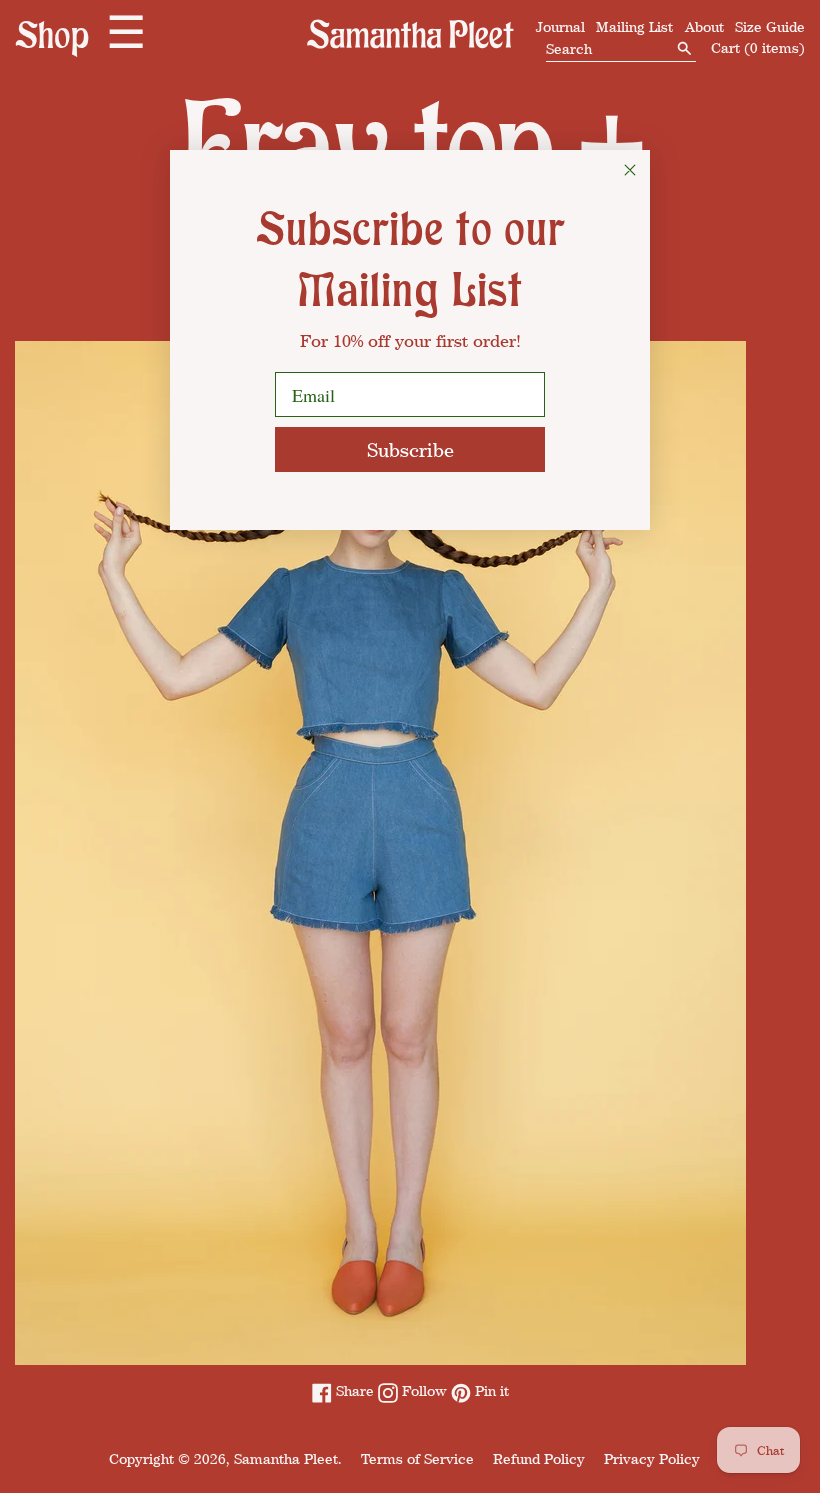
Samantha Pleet (286, 1458)
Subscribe (410, 449)
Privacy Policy (652, 1458)
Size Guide (770, 26)
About (704, 26)
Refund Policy (539, 1458)
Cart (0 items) (758, 47)
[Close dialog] (630, 170)
